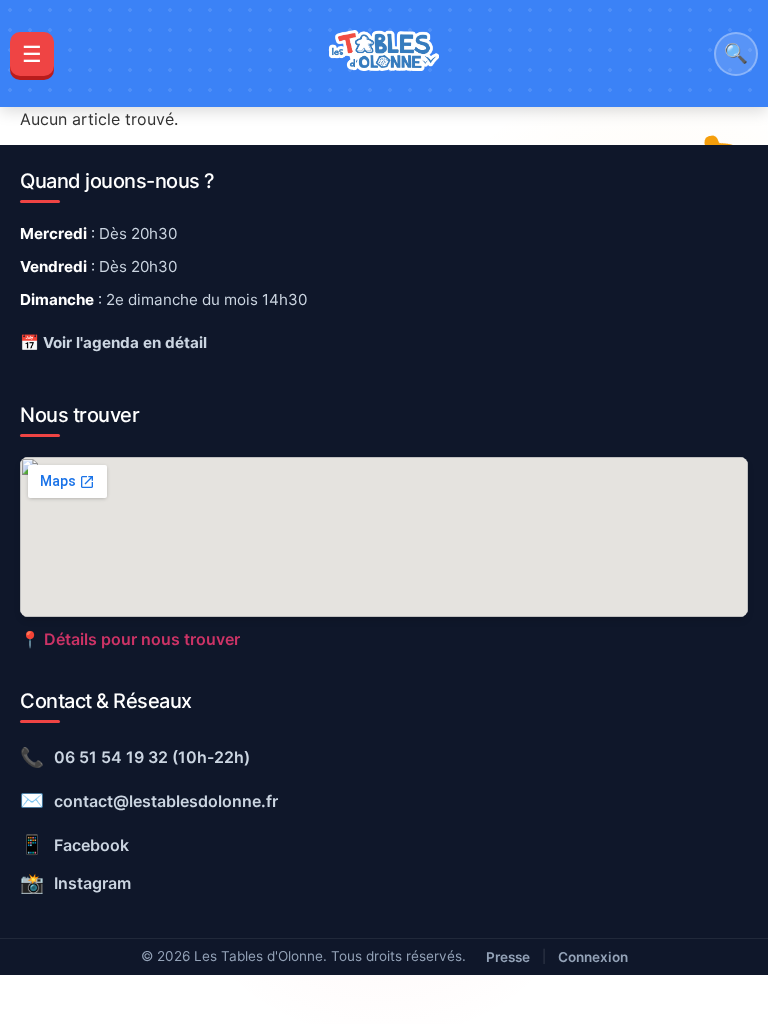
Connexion (593, 957)
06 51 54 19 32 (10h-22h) (135, 757)
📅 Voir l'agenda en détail (113, 342)
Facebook (74, 844)
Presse (508, 957)
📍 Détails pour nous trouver (130, 639)
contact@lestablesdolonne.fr (149, 800)
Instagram (75, 883)
